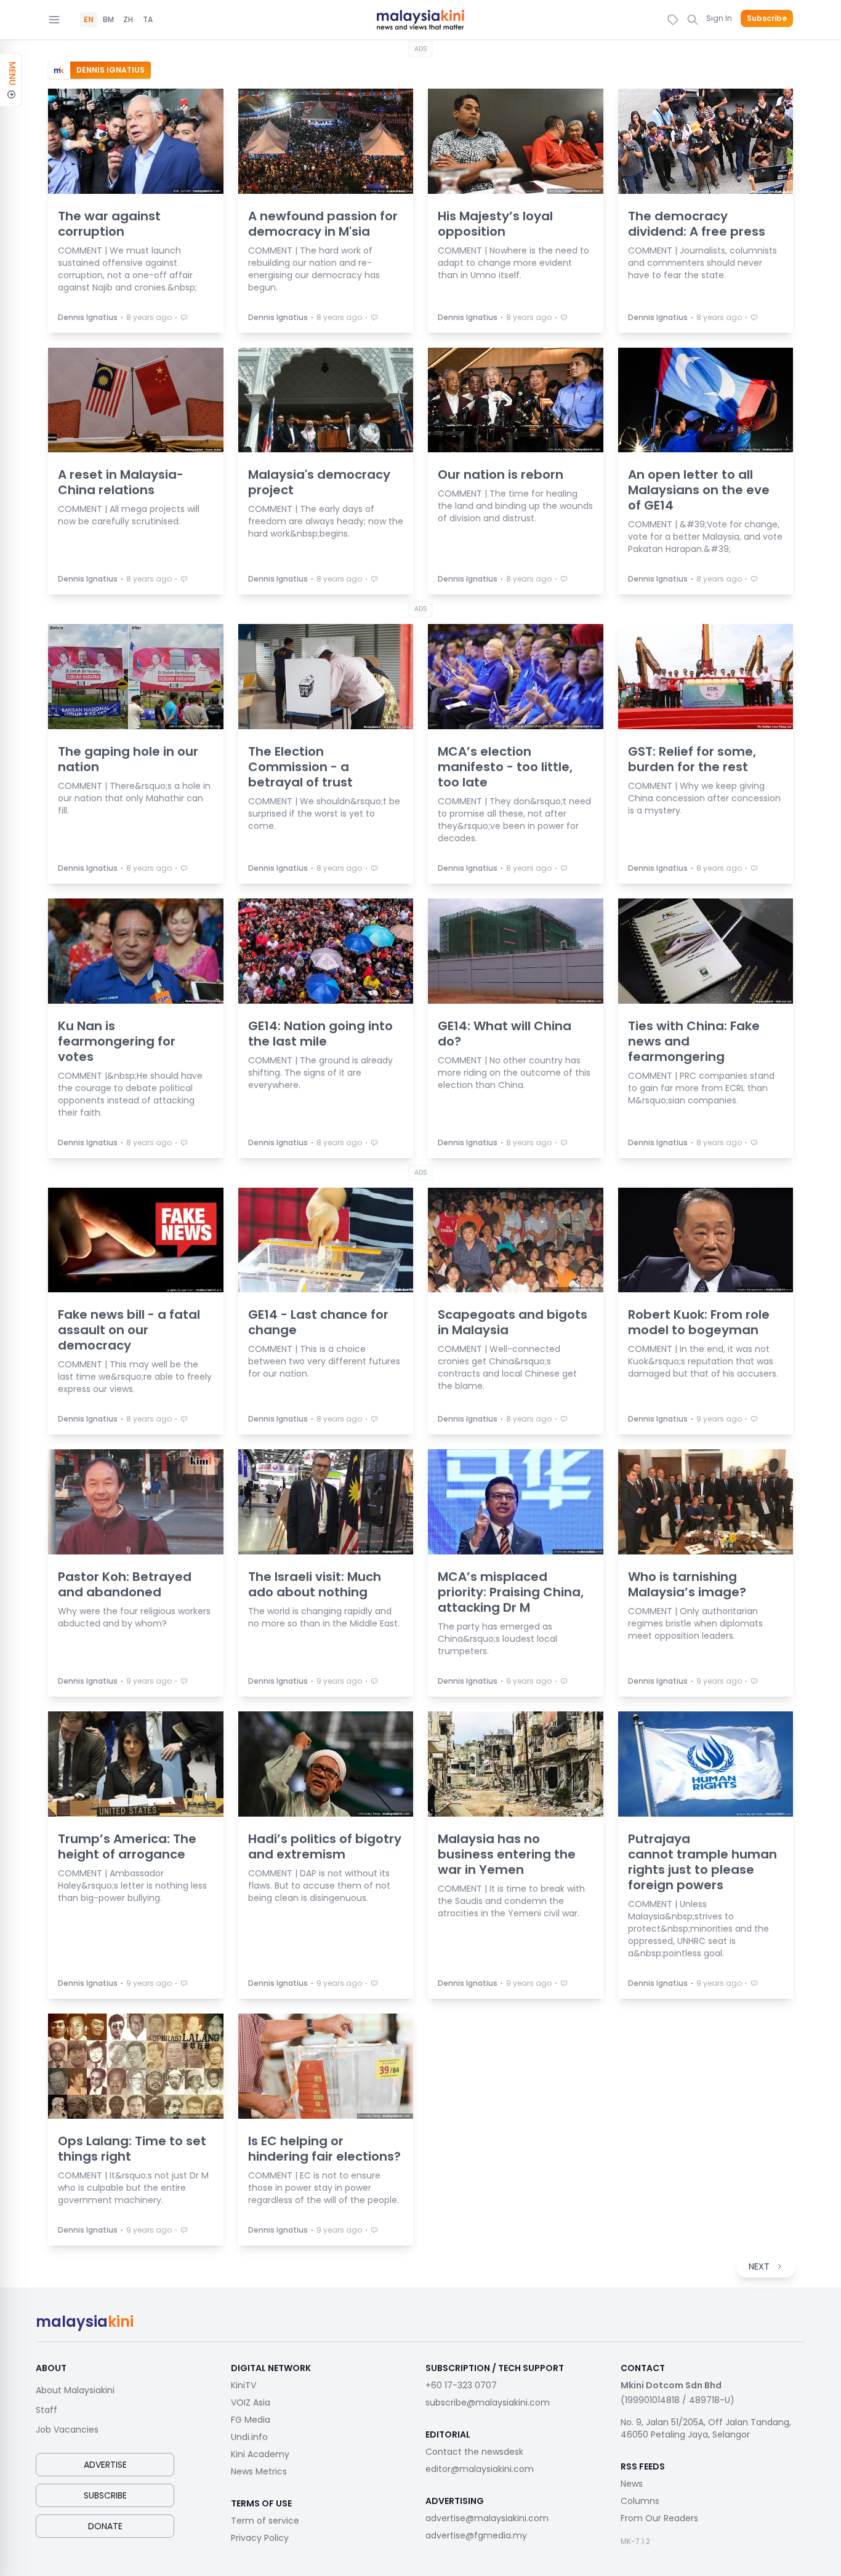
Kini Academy (260, 2454)
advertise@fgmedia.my (476, 2535)
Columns (640, 2501)
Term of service (265, 2521)
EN (89, 20)
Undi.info (249, 2437)
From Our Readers (659, 2518)
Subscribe (767, 18)
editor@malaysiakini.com (480, 2469)
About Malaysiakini (75, 2390)
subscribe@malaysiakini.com (488, 2402)
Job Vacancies (67, 2430)
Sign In (719, 18)
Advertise (105, 2465)
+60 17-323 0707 (461, 2385)
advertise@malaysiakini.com (487, 2518)
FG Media (251, 2420)
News (632, 2484)
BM (108, 20)
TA (148, 20)
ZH (128, 20)
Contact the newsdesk (474, 2452)
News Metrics (259, 2471)
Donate (105, 2526)
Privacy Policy (260, 2538)
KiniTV (243, 2385)
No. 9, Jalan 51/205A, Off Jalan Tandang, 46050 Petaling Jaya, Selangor (706, 2428)
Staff (46, 2410)
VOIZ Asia (251, 2402)
